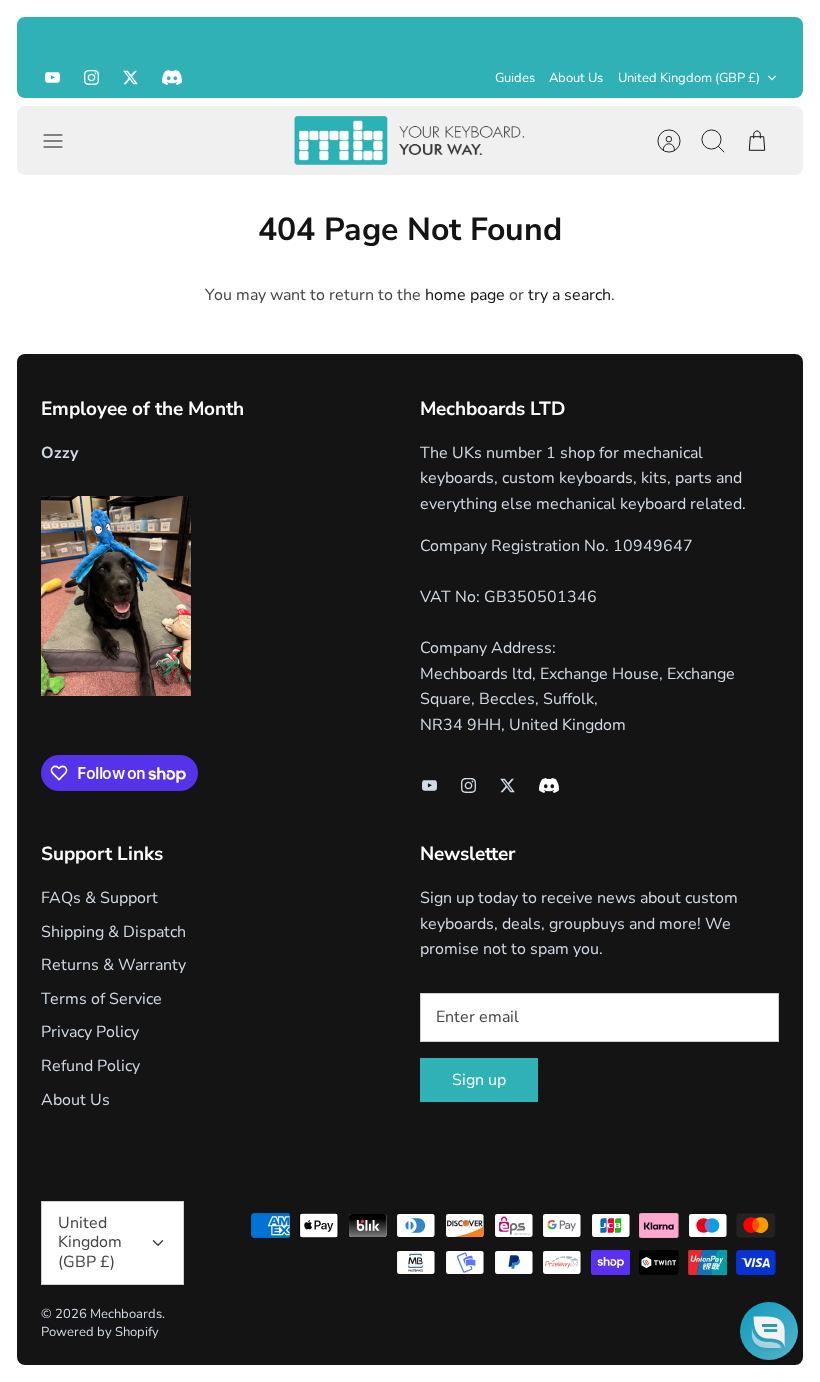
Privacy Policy (90, 1032)
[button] (769, 1331)
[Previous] (56, 37)
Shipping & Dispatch (113, 932)
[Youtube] (52, 77)
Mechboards (126, 1314)
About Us (576, 78)
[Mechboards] (410, 140)
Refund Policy (90, 1066)
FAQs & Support (99, 898)
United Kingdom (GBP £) (689, 78)
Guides (515, 78)
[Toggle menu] (63, 141)
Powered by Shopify (100, 1332)
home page (465, 295)
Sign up (479, 1080)
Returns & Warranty (113, 965)
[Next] (764, 37)
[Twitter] (130, 77)
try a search (569, 295)
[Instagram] (91, 77)
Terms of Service (101, 999)
